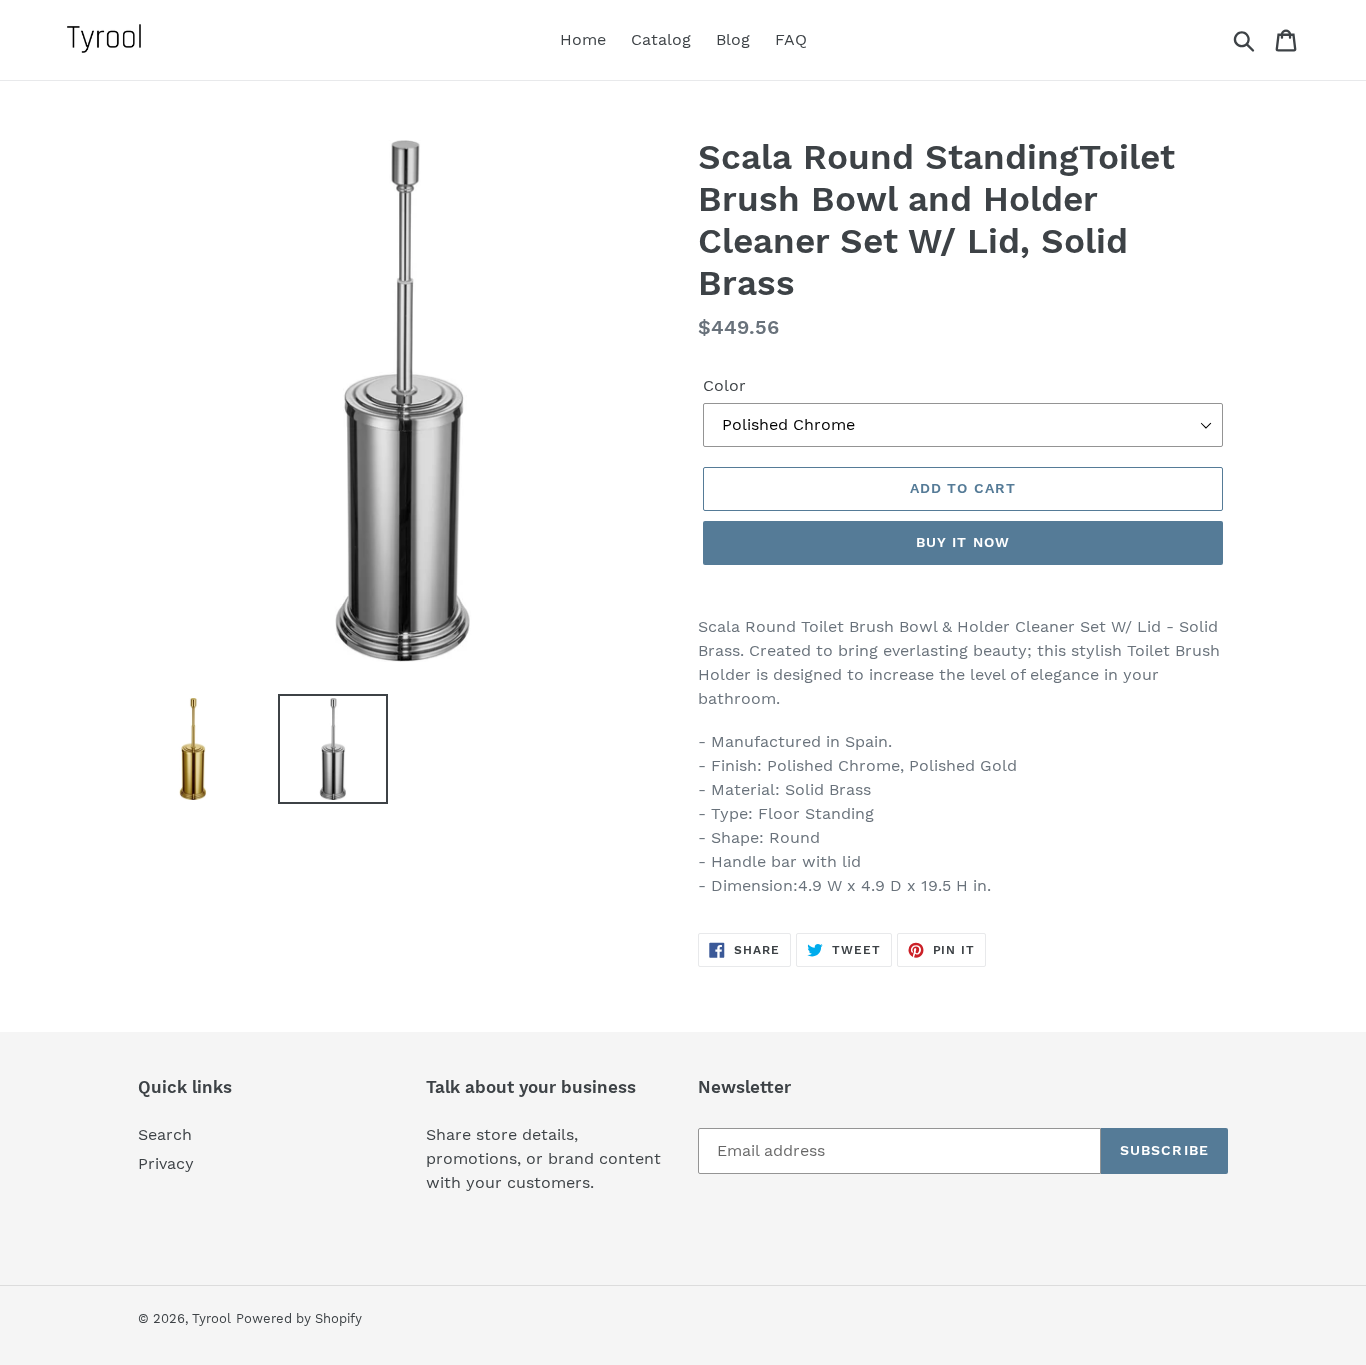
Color (724, 385)
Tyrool (211, 1318)
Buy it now (963, 542)
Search (165, 1134)
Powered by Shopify (299, 1318)
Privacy (166, 1163)
